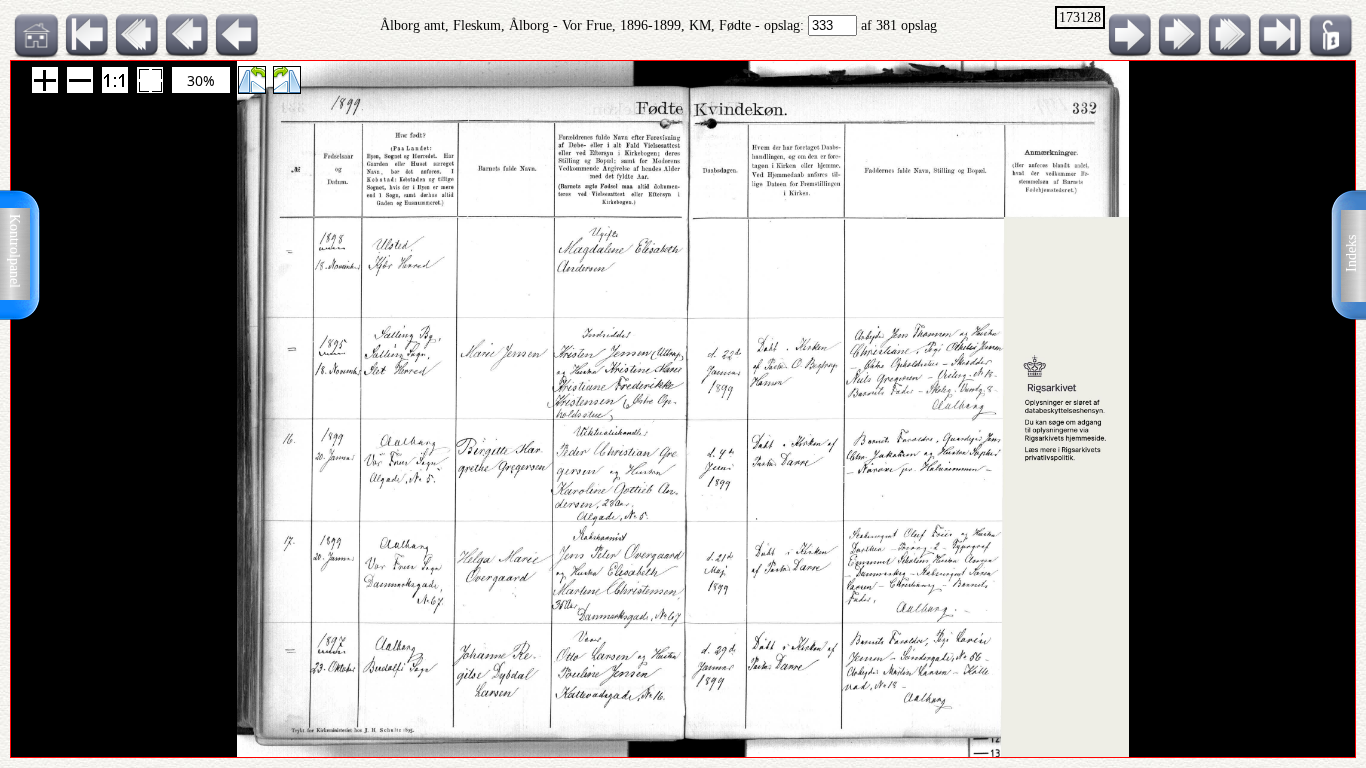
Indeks (1351, 253)
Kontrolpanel (14, 251)
